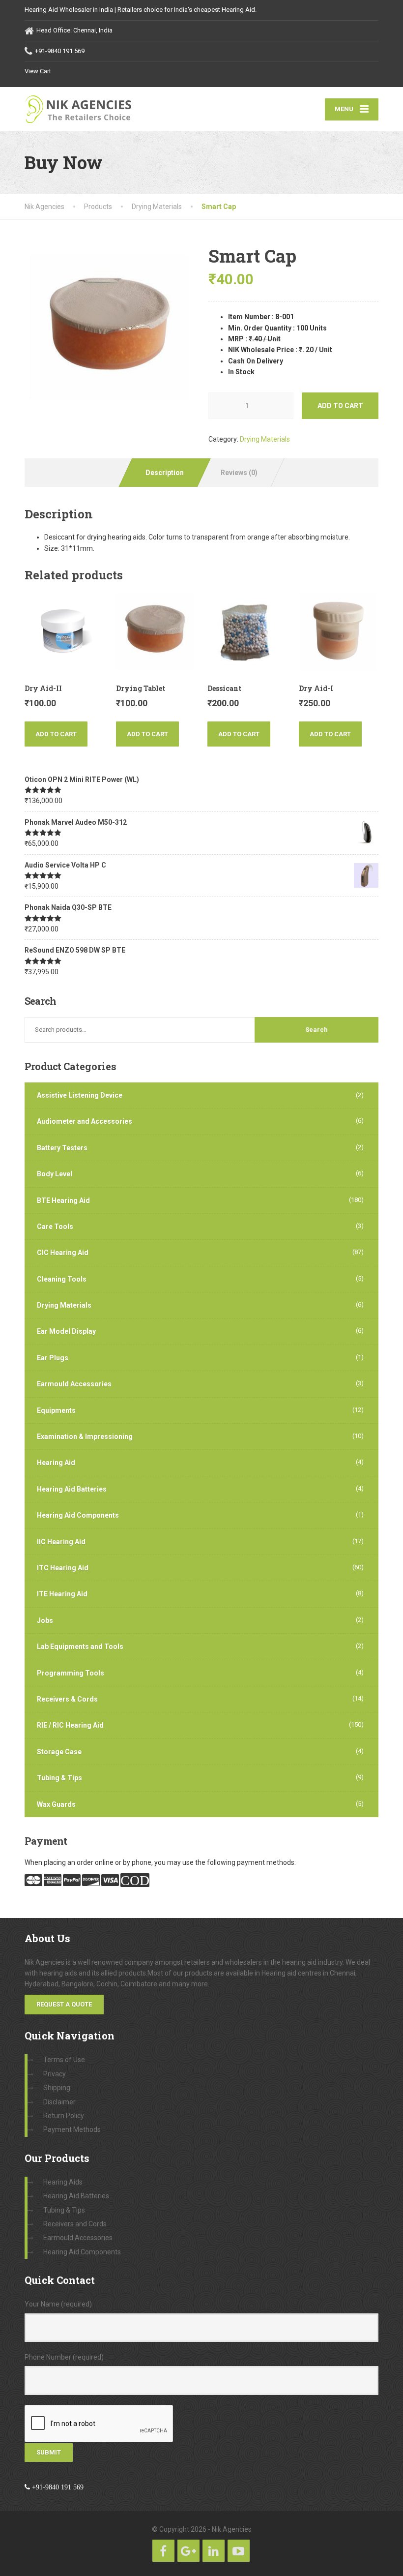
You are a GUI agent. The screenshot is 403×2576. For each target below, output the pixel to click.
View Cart (38, 71)
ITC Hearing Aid (63, 1568)
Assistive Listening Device (80, 1095)
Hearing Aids (63, 2182)
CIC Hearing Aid (63, 1253)
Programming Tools (71, 1673)
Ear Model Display (66, 1331)
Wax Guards (56, 1804)
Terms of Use (64, 2060)
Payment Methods (72, 2129)
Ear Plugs (53, 1358)
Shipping (57, 2088)
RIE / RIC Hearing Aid (70, 1725)
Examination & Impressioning (85, 1437)
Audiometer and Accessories (85, 1121)
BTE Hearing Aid (63, 1200)
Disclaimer (59, 2102)
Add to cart (340, 406)
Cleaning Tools (62, 1279)
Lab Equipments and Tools (80, 1647)
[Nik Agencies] (85, 109)
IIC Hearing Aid (61, 1542)
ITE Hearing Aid (62, 1594)
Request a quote (64, 2004)
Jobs (45, 1620)
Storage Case (59, 1752)
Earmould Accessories (74, 1384)
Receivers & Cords (67, 1699)
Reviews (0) (239, 473)
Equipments (56, 1410)
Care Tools (55, 1227)
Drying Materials (265, 439)
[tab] (164, 473)
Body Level (55, 1174)
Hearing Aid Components (78, 1515)
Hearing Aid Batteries (72, 1489)
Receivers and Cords (75, 2224)
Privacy (55, 2074)
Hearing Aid (56, 1463)
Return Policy (64, 2116)
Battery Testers (62, 1148)
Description (165, 473)
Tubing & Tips (59, 1778)
